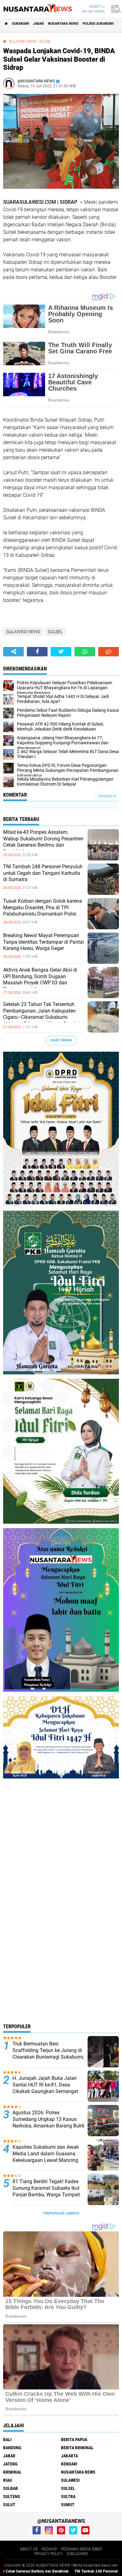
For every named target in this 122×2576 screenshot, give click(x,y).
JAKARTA (69, 2456)
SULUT (9, 2505)
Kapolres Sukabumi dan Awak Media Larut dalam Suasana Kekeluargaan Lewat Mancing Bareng (46, 2157)
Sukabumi (20, 24)
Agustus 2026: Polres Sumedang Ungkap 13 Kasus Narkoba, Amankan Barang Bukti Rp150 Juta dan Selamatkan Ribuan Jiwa (48, 2126)
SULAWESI (70, 2480)
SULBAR (10, 2488)
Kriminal (12, 2472)
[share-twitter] (61, 652)
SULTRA (68, 2496)
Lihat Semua (61, 1040)
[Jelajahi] (115, 9)
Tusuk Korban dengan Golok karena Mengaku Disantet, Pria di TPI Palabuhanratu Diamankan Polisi (43, 908)
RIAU (8, 2480)
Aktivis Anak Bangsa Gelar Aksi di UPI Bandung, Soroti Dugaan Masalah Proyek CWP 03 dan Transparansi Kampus (40, 980)
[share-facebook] (37, 652)
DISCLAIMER (77, 2554)
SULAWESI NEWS (23, 41)
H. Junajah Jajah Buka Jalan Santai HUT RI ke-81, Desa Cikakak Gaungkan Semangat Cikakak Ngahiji (45, 2088)
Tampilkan (106, 796)
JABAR (38, 24)
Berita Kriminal (77, 2448)
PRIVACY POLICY (48, 2554)
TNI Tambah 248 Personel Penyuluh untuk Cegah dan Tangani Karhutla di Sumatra (43, 873)
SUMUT (68, 2505)
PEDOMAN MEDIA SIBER (81, 2549)
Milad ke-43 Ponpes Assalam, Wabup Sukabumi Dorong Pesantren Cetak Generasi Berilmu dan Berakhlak (43, 842)
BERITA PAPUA (74, 2440)
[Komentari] (109, 652)
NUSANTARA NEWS (63, 24)
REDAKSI (49, 2549)
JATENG (10, 2464)
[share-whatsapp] (85, 652)
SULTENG (12, 2496)
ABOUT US (29, 2549)
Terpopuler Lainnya (61, 2213)
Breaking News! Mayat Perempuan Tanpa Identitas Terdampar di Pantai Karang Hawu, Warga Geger (43, 942)
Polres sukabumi (98, 24)
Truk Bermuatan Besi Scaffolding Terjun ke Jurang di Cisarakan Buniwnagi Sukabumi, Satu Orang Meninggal (48, 2053)
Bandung (12, 2448)
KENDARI (69, 2464)
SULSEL (45, 41)
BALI (7, 2440)
